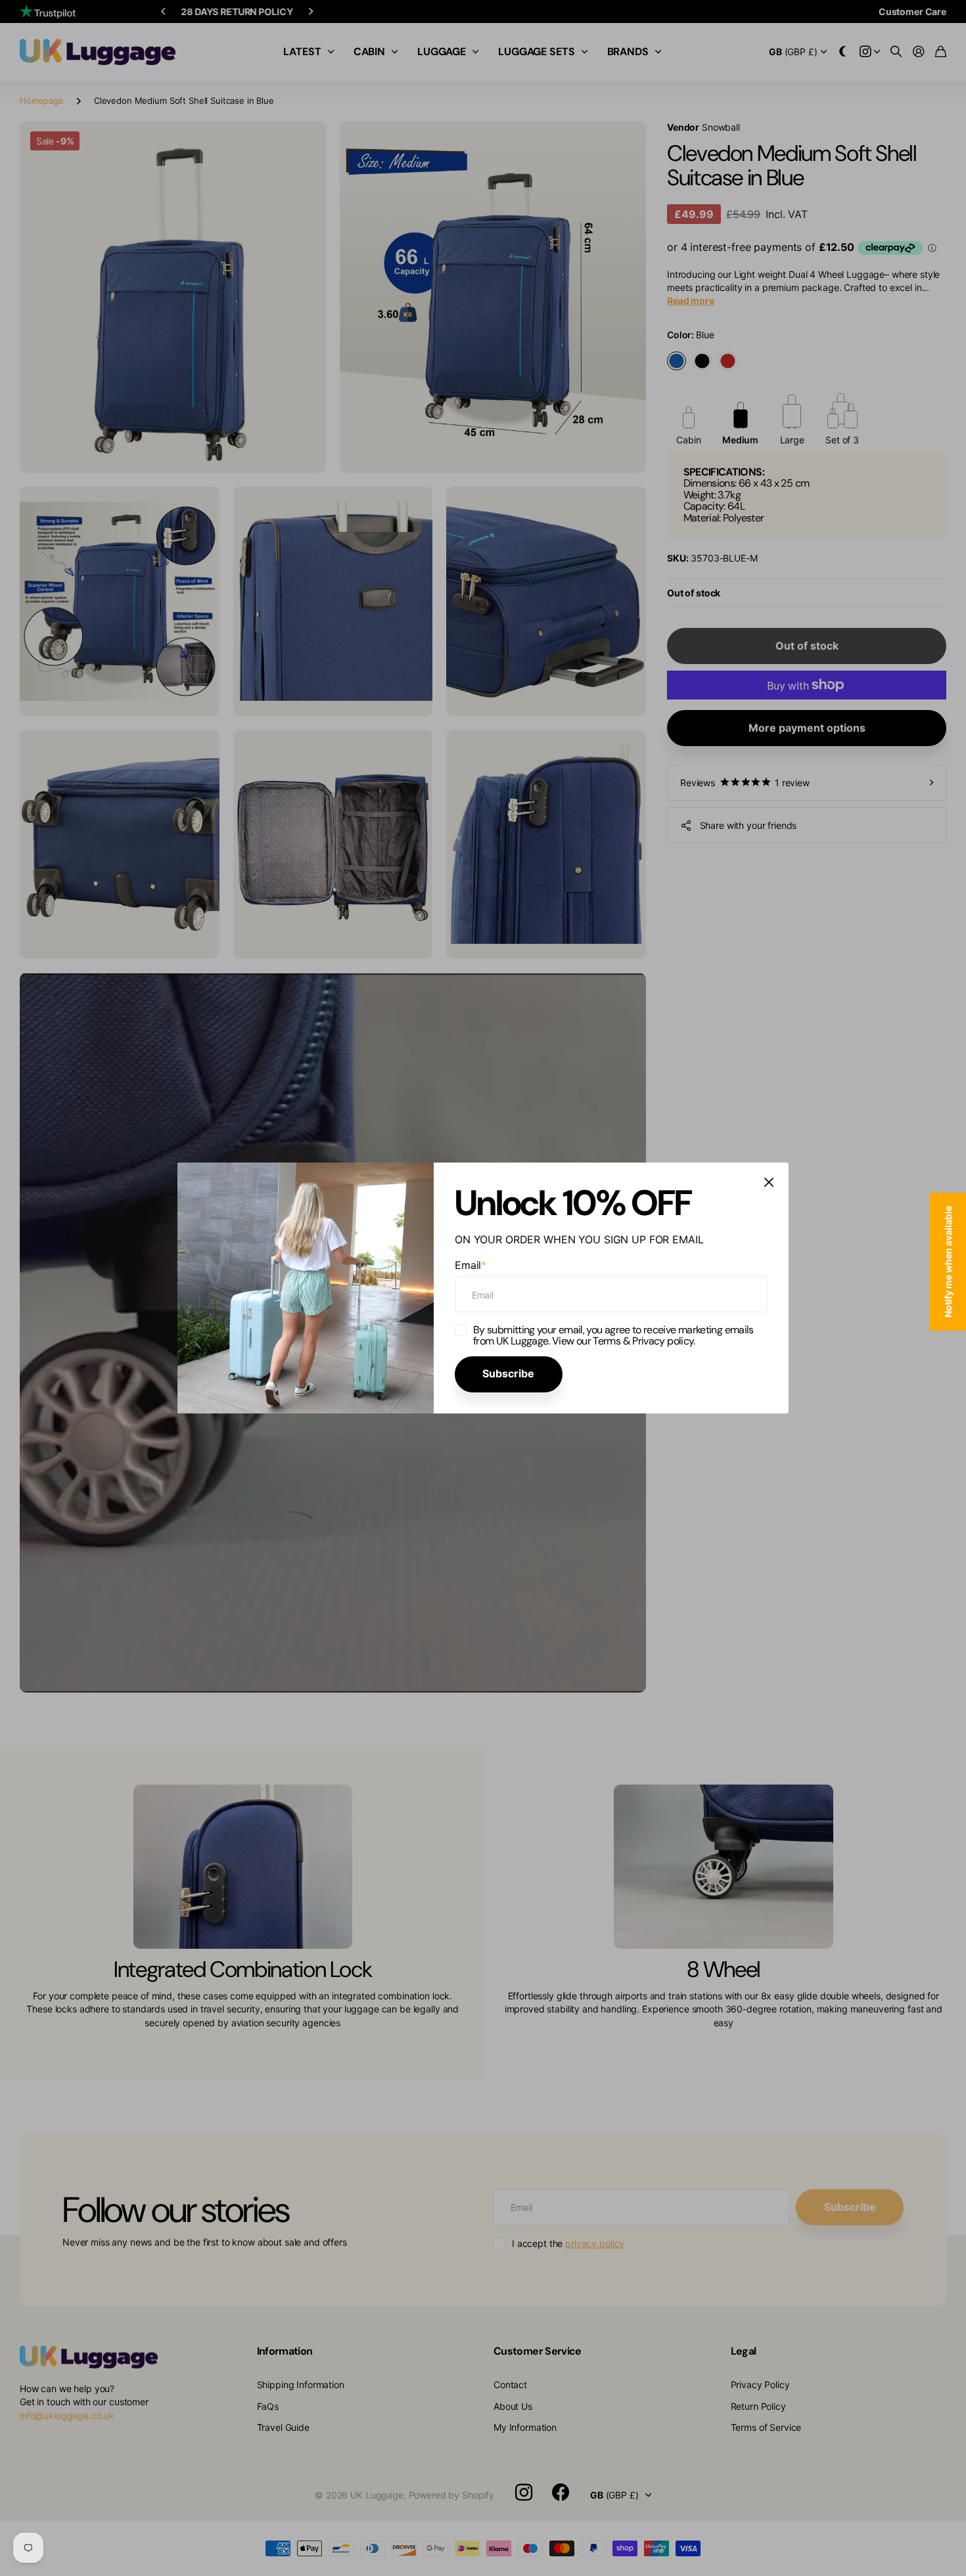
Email (471, 1264)
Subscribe (508, 1373)
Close (769, 1182)
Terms (607, 1341)
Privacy (650, 1341)
